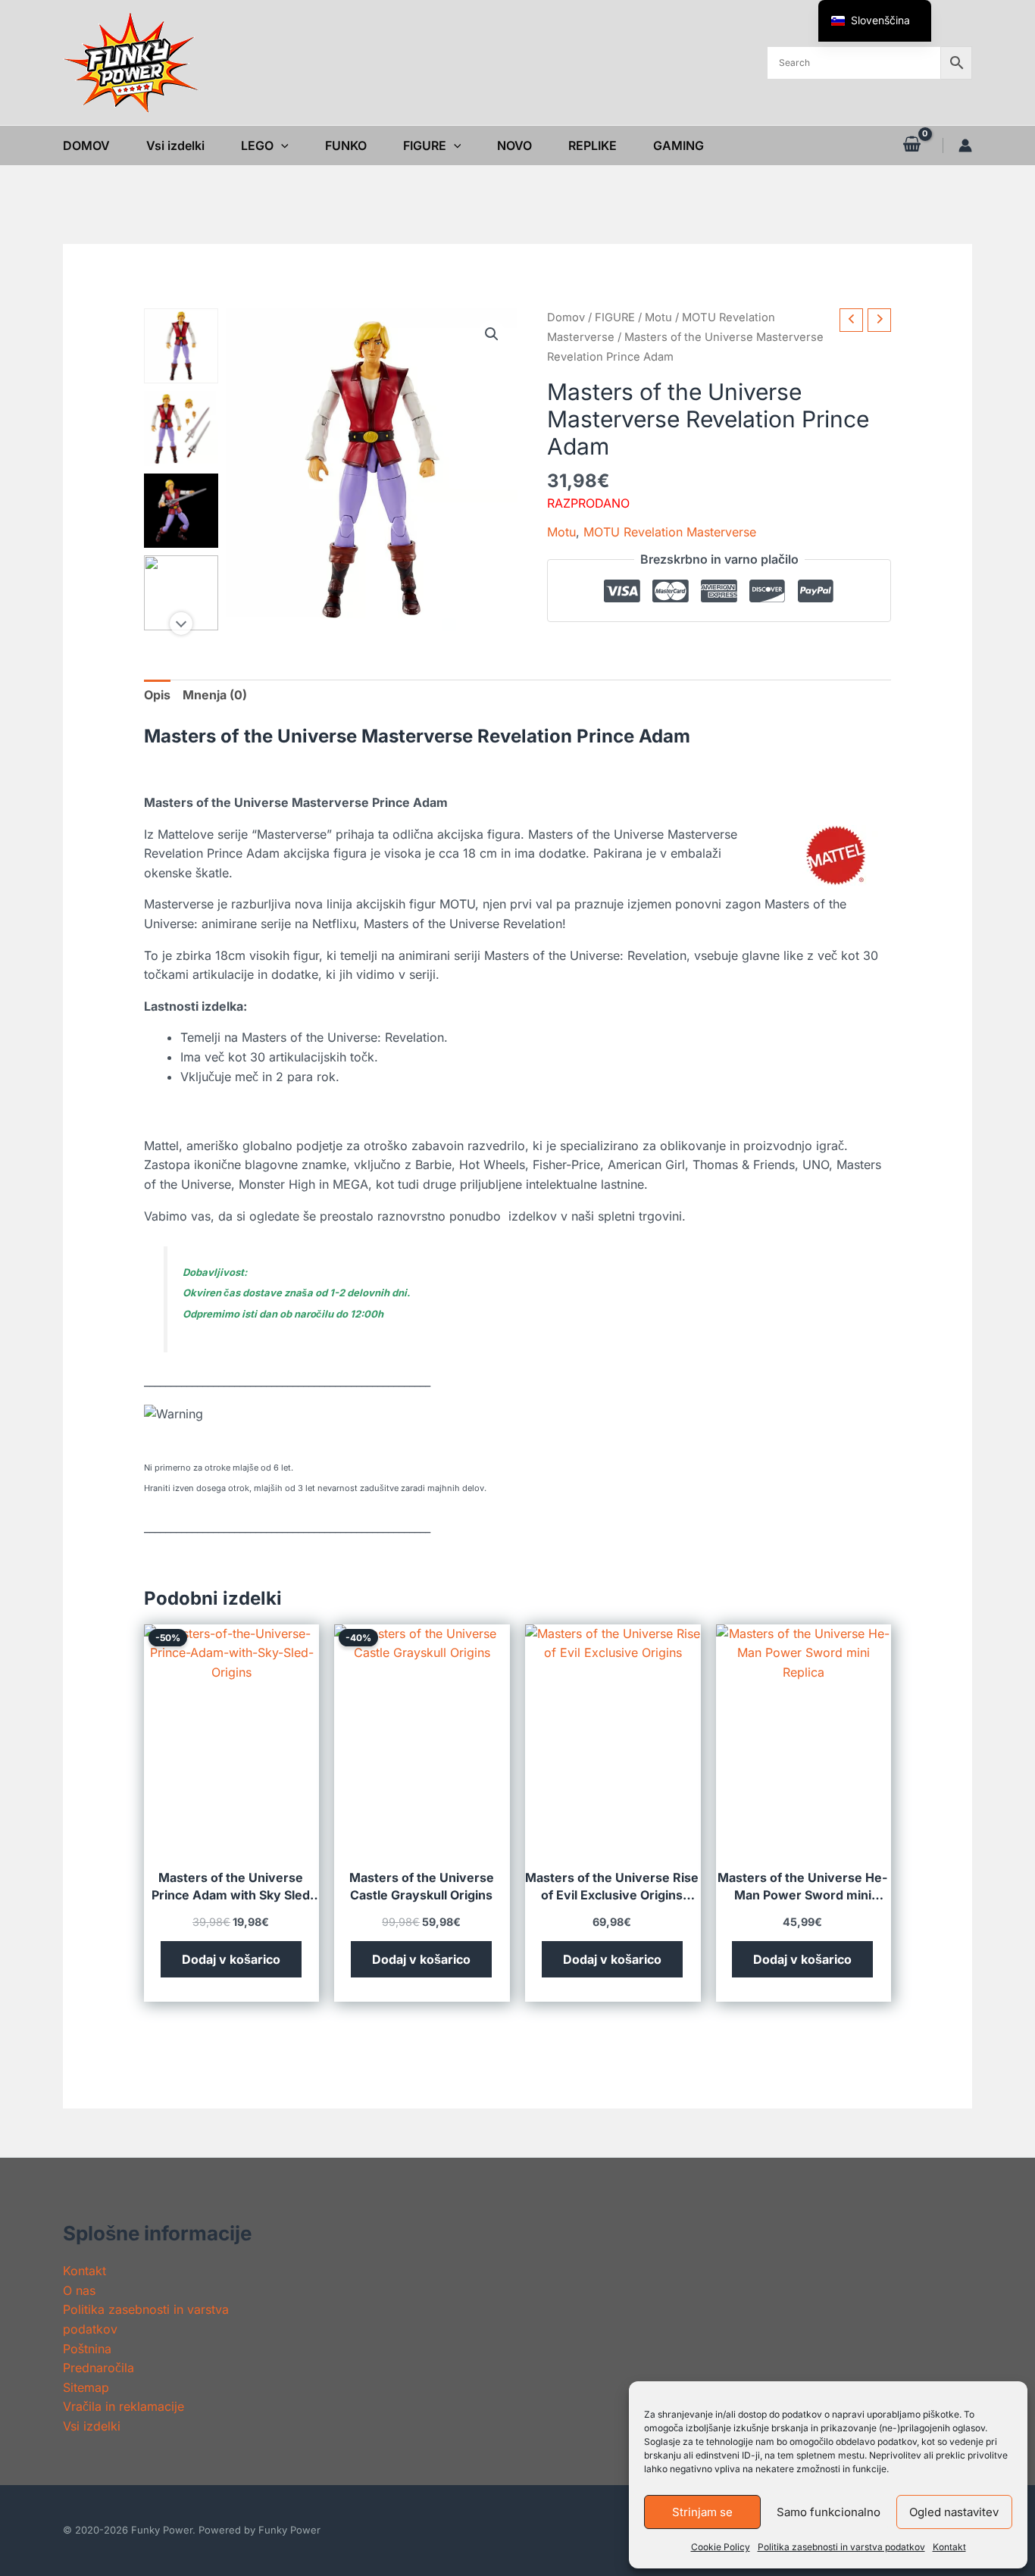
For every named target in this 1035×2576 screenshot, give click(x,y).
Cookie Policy (721, 2547)
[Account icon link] (965, 145)
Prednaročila (98, 2368)
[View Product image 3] (181, 511)
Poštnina (87, 2349)
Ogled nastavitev (954, 2512)
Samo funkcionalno (829, 2512)
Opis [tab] (157, 695)
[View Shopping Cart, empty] (911, 145)
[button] (281, 145)
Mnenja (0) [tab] (215, 695)
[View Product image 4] (181, 593)
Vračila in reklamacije (124, 2406)
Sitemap (86, 2387)
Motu (658, 317)
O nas (79, 2290)
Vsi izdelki (92, 2426)
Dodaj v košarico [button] (231, 1959)
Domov (566, 317)
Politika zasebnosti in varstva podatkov (841, 2547)
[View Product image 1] (181, 346)
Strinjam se (702, 2512)
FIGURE (615, 317)
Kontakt (949, 2547)
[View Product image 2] (181, 428)
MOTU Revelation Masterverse (670, 532)
